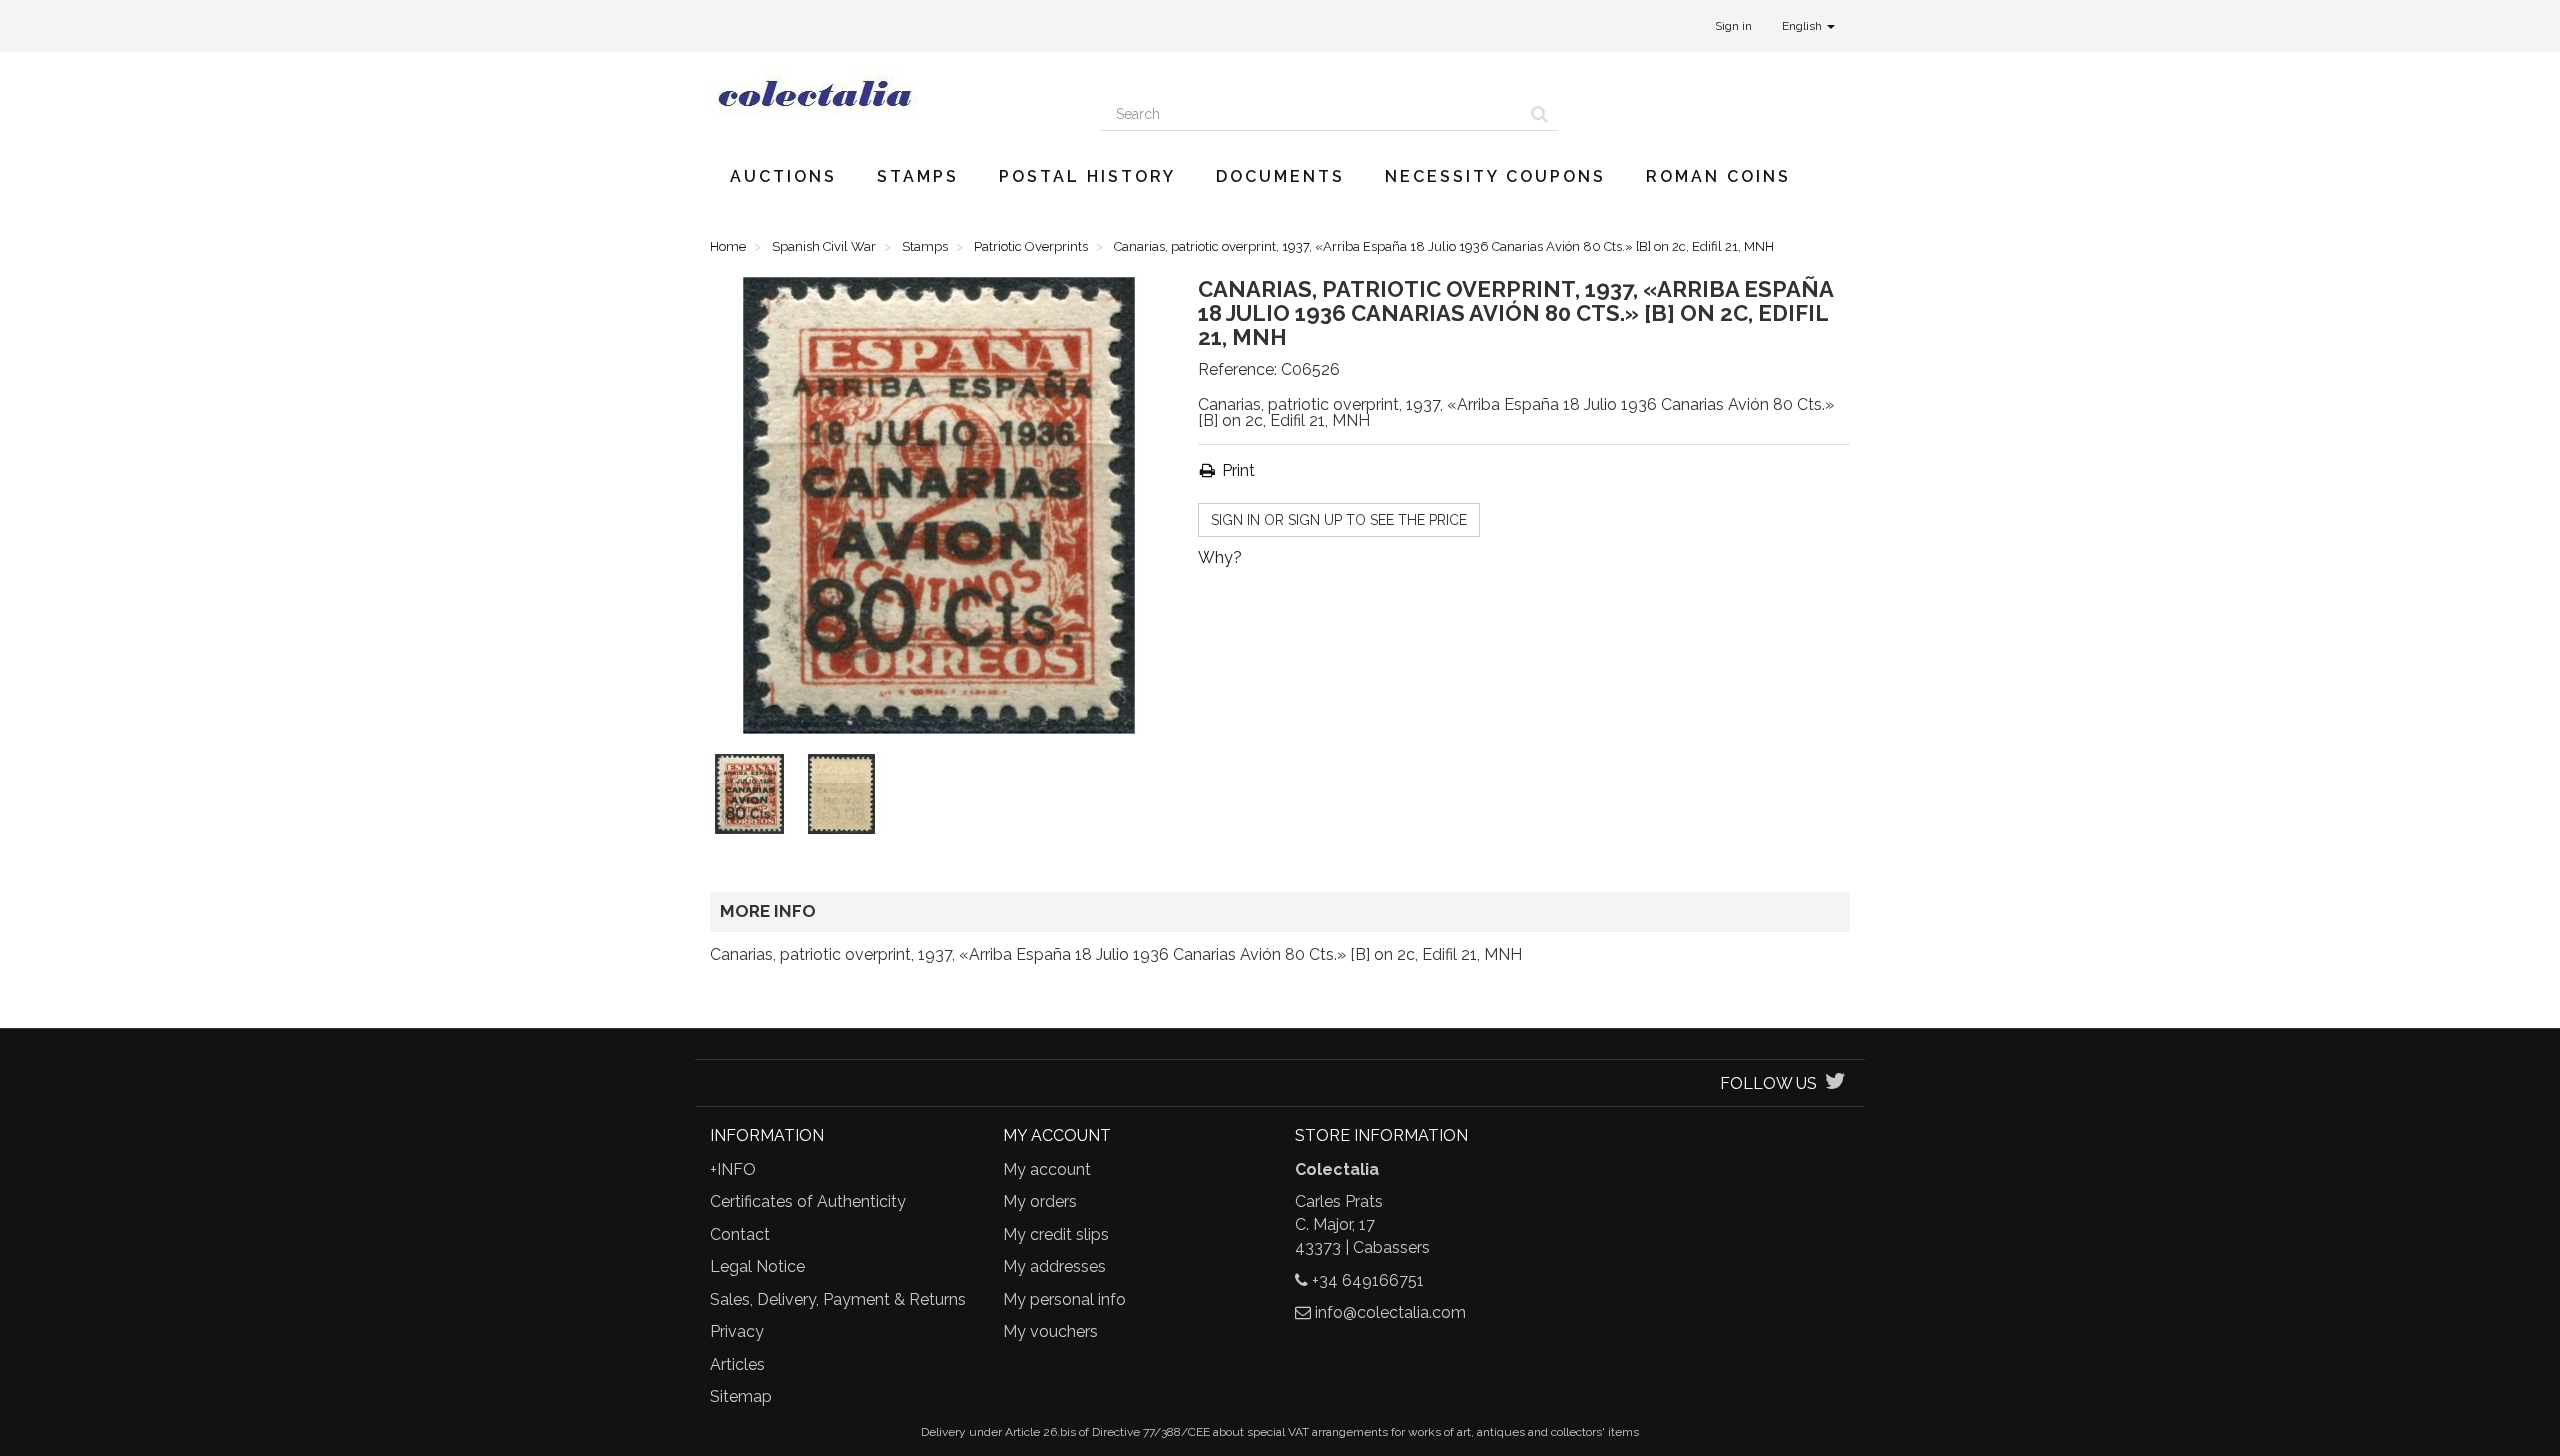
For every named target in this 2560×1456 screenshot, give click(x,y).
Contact (740, 1234)
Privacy (737, 1331)
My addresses (1054, 1266)
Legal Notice (757, 1266)
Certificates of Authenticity (808, 1201)
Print (1236, 470)
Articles (737, 1364)
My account (1047, 1169)
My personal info (1064, 1299)
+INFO (733, 1169)
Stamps (918, 176)
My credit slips (1056, 1234)
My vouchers (1050, 1331)
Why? (1220, 557)
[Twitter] (1835, 1083)
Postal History (1087, 176)
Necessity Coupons (1495, 176)
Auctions (783, 176)
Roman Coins (1718, 176)
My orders (1040, 1201)
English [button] (1803, 26)
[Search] (1539, 114)
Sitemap (741, 1396)
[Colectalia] (890, 93)
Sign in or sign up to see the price (1339, 520)
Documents (1280, 176)
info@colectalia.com (1390, 1312)
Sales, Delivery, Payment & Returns (838, 1299)
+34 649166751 (1368, 1280)
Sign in (1733, 26)
